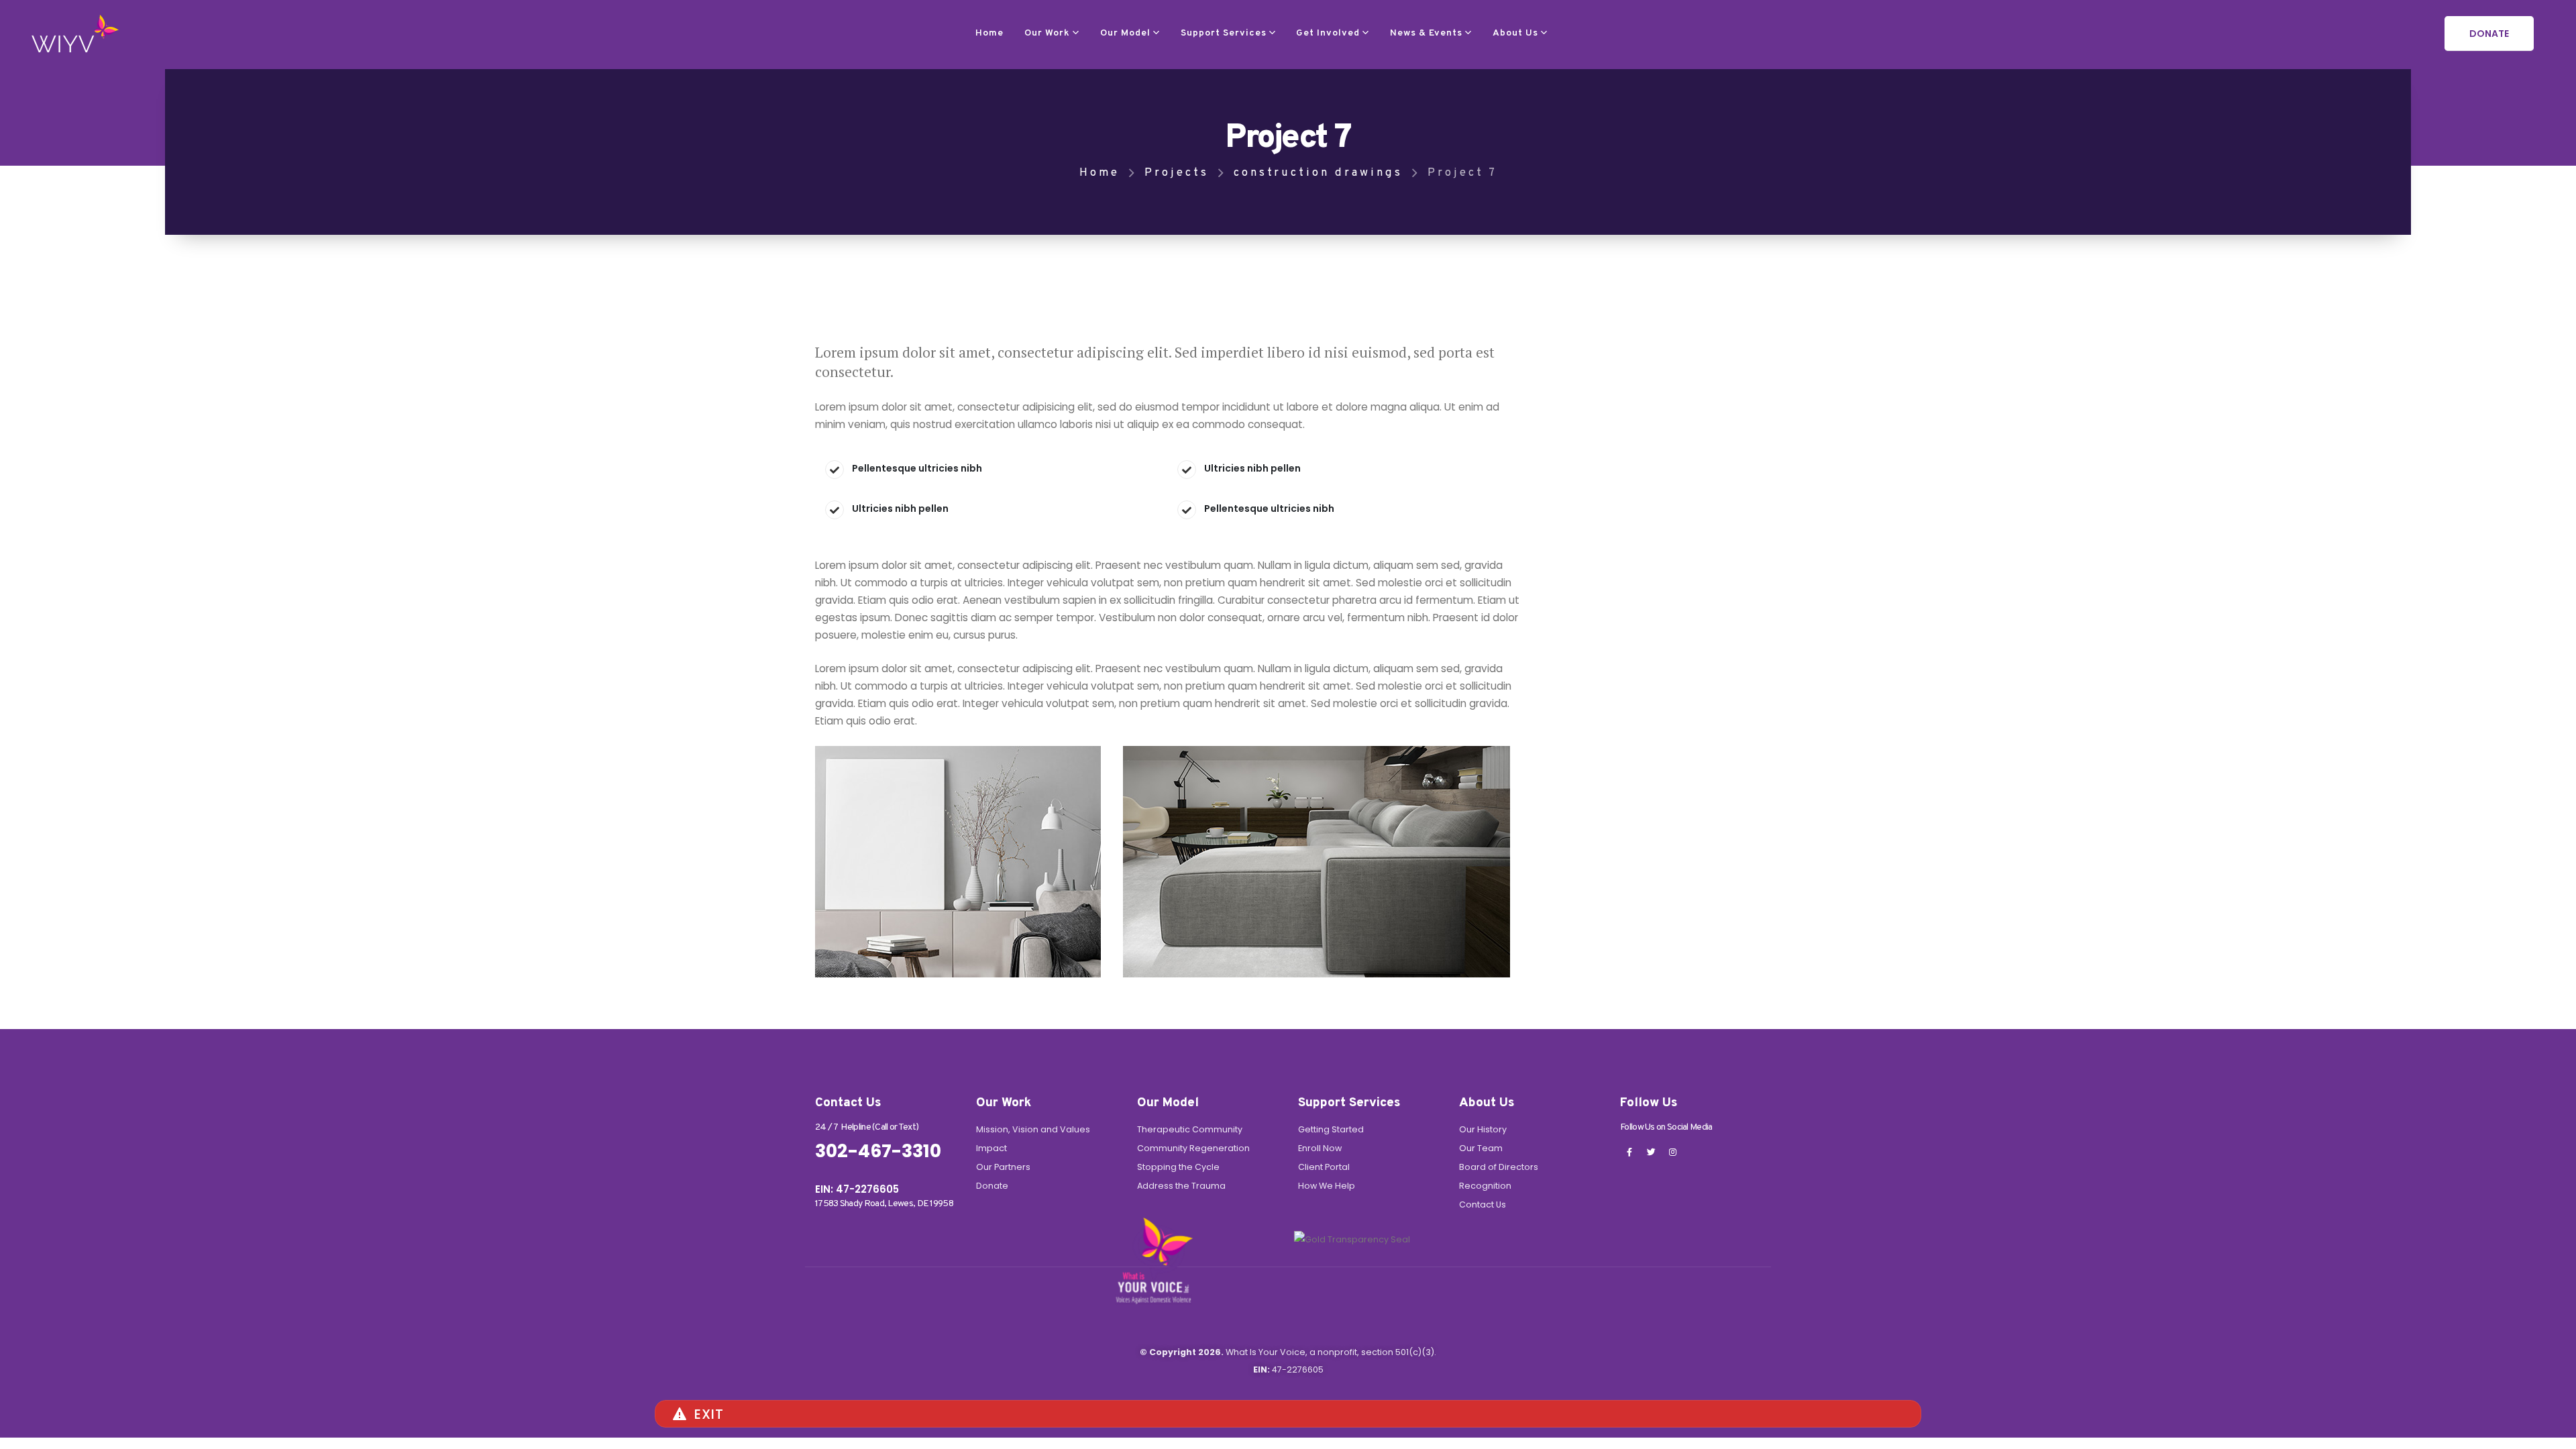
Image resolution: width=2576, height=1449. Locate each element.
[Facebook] (1629, 1152)
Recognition (1485, 1186)
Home (989, 33)
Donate (992, 1186)
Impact (991, 1148)
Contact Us (1483, 1204)
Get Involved (1328, 33)
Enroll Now (1320, 1148)
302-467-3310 (878, 1151)
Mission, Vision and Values (1033, 1129)
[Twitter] (1651, 1152)
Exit (709, 1414)
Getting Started (1331, 1129)
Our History (1483, 1129)
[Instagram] (1672, 1152)
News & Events (1426, 33)
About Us (1515, 33)
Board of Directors (1499, 1167)
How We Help (1327, 1186)
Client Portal (1324, 1167)
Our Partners (1003, 1167)
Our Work (1047, 33)
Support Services (1224, 33)
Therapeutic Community (1190, 1129)
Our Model (1125, 33)
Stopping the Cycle (1178, 1167)
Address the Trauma (1181, 1186)
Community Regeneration (1193, 1148)
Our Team (1481, 1148)
